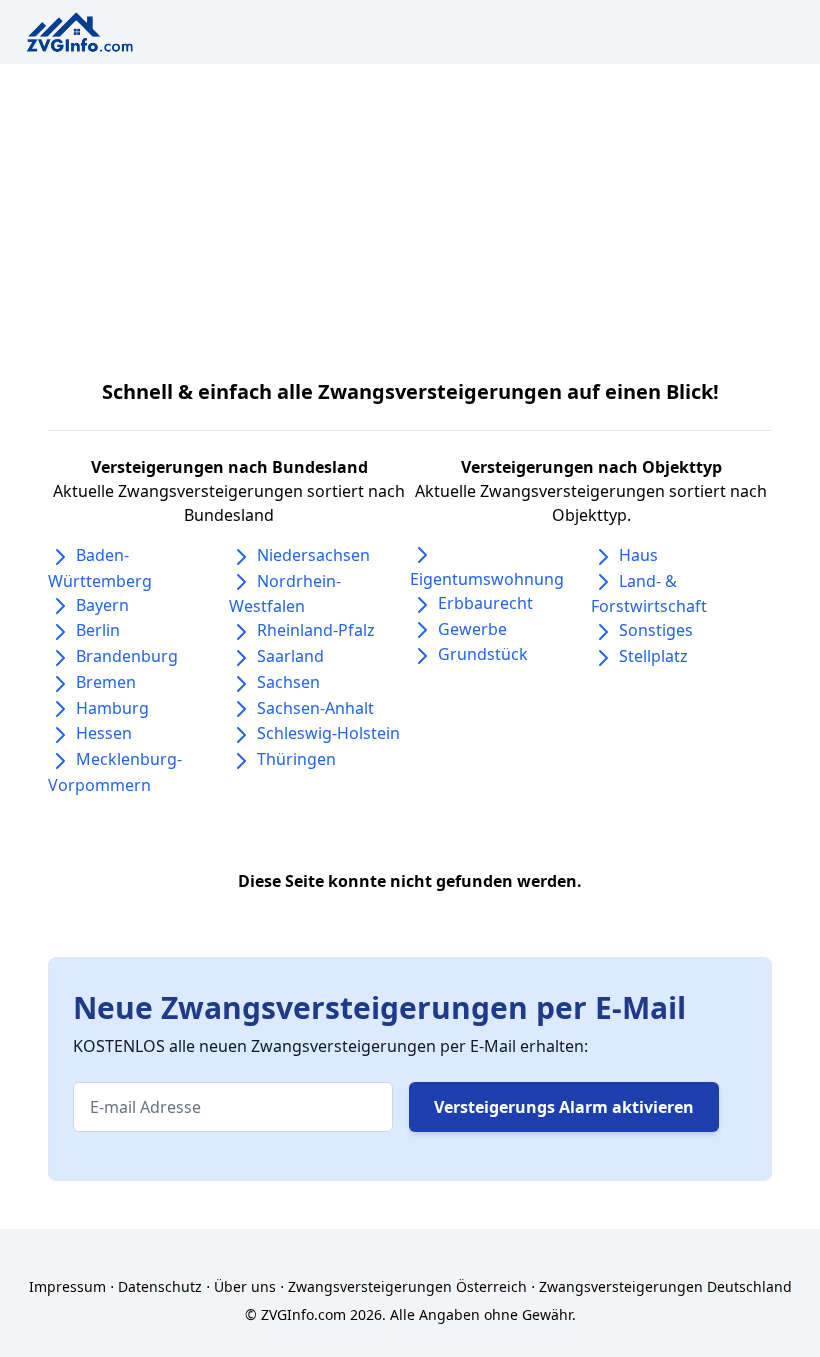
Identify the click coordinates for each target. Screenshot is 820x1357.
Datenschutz (160, 1286)
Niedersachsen (313, 555)
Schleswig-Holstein (328, 733)
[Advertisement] (410, 214)
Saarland (290, 656)
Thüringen (296, 759)
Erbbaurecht (485, 603)
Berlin (98, 630)
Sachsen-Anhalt (315, 708)
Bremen (106, 682)
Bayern (102, 605)
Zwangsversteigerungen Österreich (407, 1286)
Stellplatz (653, 656)
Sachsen (288, 682)
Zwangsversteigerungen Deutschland (665, 1286)
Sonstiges (656, 630)
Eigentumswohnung (487, 579)
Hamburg (112, 708)
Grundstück (483, 654)
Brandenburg (127, 656)
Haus (638, 555)
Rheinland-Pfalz (316, 630)
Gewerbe (472, 629)
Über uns (245, 1286)
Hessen (104, 733)
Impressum (67, 1286)
